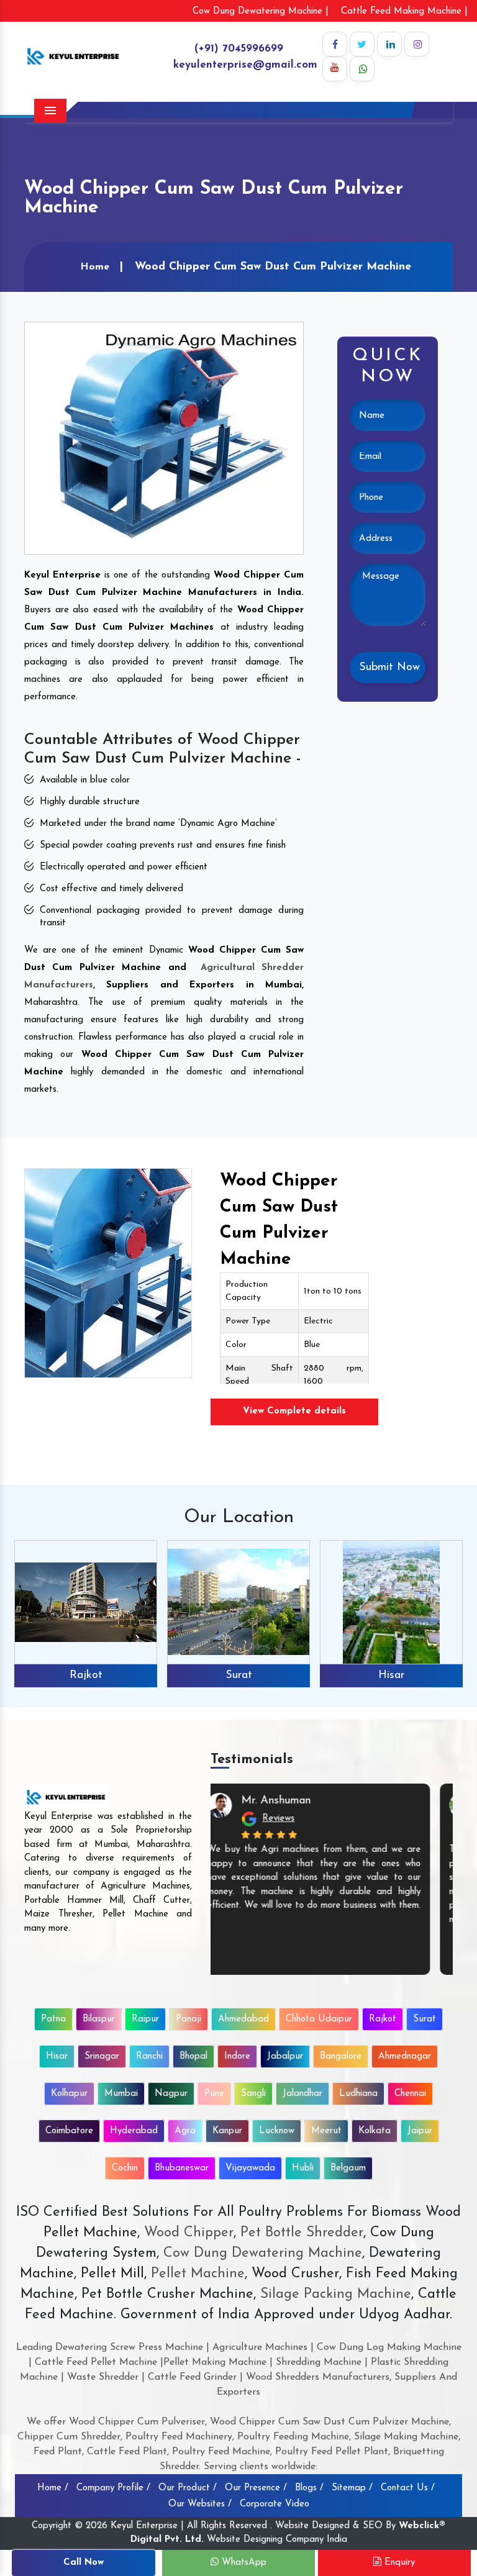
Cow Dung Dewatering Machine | (261, 11)
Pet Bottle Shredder (300, 2233)
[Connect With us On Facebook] (335, 44)
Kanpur (227, 2131)
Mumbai (121, 2094)
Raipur (145, 2019)
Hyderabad (134, 2131)
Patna (53, 2019)
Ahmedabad (243, 2019)
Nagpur (171, 2094)
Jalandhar (302, 2094)
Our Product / (188, 2488)
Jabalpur (285, 2057)
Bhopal (193, 2057)
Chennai (410, 2094)
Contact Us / (408, 2488)
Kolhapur (69, 2094)
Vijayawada (250, 2168)
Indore (237, 2057)
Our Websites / (200, 2504)
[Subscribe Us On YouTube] (335, 69)
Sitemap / (352, 2488)
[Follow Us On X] (362, 44)
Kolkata (375, 2131)
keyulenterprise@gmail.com (245, 65)
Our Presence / (256, 2488)
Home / (53, 2488)
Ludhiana (358, 2094)
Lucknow (277, 2131)
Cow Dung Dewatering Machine (261, 2253)
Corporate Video (275, 2504)
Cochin (125, 2168)
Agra (185, 2131)
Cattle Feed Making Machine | (404, 11)
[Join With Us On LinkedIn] (389, 44)
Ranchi (149, 2057)
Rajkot (86, 1676)
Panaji (189, 2019)
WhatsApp (243, 2563)
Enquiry (398, 2563)
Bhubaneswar (182, 2168)
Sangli (253, 2094)
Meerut (326, 2131)
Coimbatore (69, 2131)
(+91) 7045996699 (239, 49)
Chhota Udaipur (319, 2019)
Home (95, 267)
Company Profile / (113, 2488)
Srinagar (102, 2057)
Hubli (303, 2168)
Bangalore (341, 2057)
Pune (214, 2094)
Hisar (391, 1676)
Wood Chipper (189, 2233)
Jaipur (420, 2131)
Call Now (84, 2563)
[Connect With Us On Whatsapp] (362, 69)
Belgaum (348, 2168)
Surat (239, 1676)
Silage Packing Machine (336, 2294)
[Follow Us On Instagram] (417, 44)
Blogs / (309, 2488)
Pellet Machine (198, 2274)
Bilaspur (99, 2019)
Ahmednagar (405, 2057)
